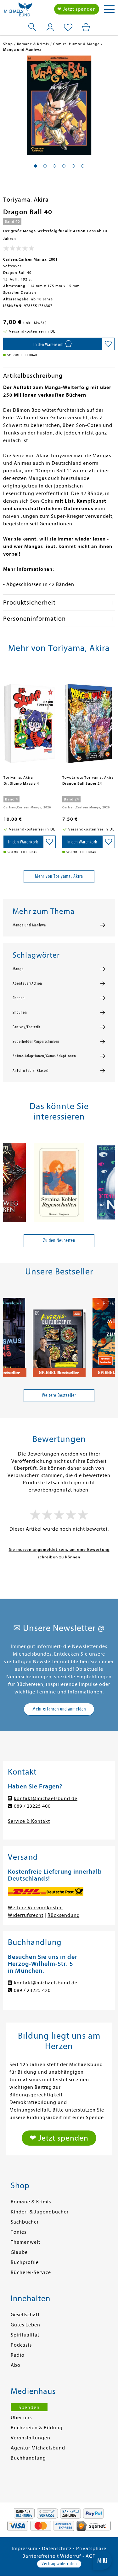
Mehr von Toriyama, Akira (59, 876)
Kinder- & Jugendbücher (40, 2212)
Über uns (21, 2418)
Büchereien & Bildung (37, 2428)
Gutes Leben (25, 2325)
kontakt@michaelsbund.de (46, 1799)
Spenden (29, 2408)
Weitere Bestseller (59, 1395)
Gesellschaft (25, 2315)
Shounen (20, 1013)
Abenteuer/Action (27, 984)
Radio (18, 2355)
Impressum (25, 2549)
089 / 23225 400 (32, 1806)
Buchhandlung (28, 2458)
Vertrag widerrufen (59, 2564)
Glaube (19, 2252)
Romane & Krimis (31, 2202)
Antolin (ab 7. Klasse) (31, 1071)
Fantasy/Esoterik (26, 1027)
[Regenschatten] (59, 1180)
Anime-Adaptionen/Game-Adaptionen (44, 1056)
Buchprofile (25, 2262)
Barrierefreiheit (41, 2556)
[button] (36, 166)
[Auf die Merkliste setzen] (108, 344)
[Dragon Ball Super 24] (89, 721)
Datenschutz (57, 2549)
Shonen (19, 998)
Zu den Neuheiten (59, 1240)
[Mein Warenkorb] (86, 27)
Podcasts (21, 2345)
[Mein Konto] (50, 27)
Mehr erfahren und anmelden (59, 1709)
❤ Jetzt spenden (77, 9)
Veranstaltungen (31, 2438)
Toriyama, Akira (26, 200)
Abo (16, 2365)
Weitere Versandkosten (35, 1908)
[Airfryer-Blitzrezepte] (59, 1335)
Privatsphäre (91, 2549)
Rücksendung (64, 1915)
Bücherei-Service (31, 2272)
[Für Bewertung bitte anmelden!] (19, 250)
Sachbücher (25, 2222)
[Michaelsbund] (18, 11)
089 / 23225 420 (32, 1990)
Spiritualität (25, 2335)
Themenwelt (25, 2242)
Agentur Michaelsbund (38, 2448)
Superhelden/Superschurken (36, 1042)
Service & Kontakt (29, 1821)
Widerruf (71, 2556)
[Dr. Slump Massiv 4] (30, 721)
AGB (91, 2556)
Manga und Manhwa (29, 925)
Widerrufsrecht (26, 1915)
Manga (18, 969)
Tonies (19, 2232)
